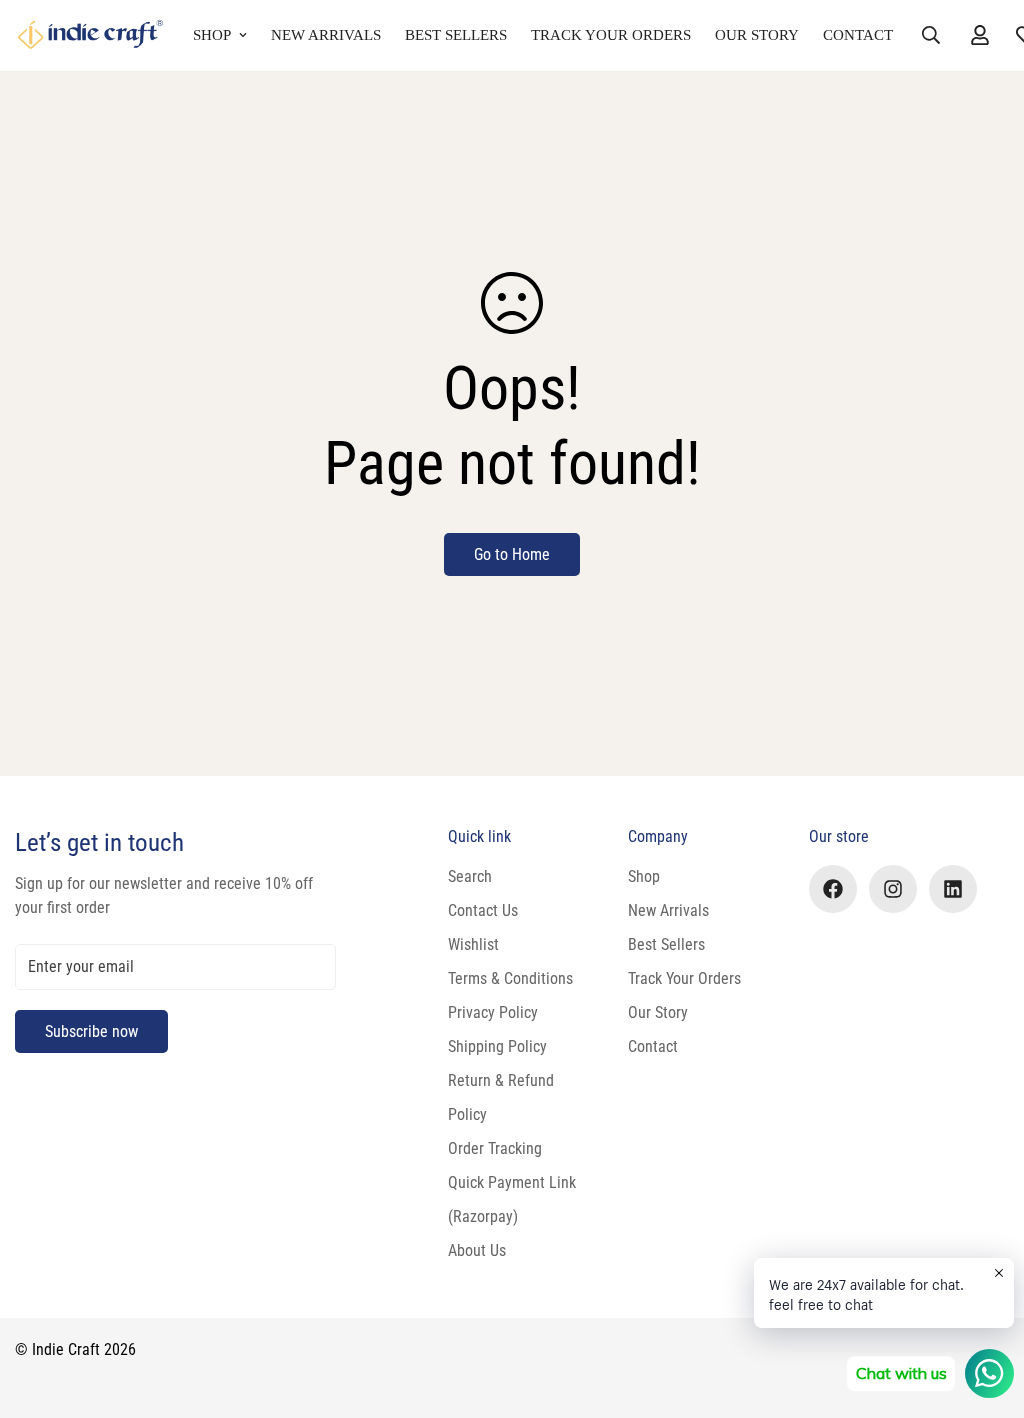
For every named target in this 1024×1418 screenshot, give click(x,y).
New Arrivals (326, 35)
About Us (477, 1250)
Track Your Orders (611, 35)
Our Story (757, 35)
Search (470, 876)
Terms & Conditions (510, 978)
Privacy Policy (493, 1012)
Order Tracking (495, 1148)
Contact (858, 35)
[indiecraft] (833, 889)
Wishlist (473, 944)
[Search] (931, 35)
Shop (212, 35)
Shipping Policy (497, 1046)
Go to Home (512, 554)
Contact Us (483, 910)
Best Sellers (456, 35)
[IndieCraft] (90, 35)
